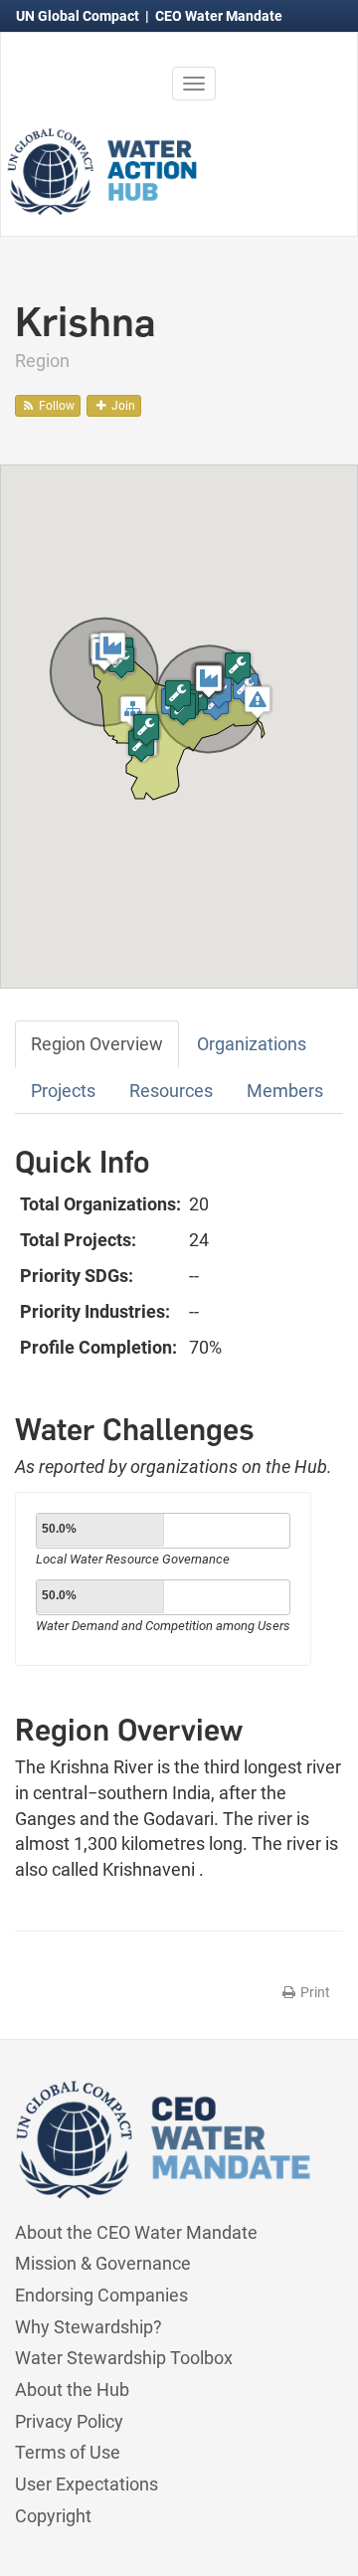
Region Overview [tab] (97, 1044)
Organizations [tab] (252, 1044)
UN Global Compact (79, 16)
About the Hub (72, 2390)
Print (314, 1992)
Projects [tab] (63, 1091)
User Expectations (87, 2484)
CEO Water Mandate (219, 16)
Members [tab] (285, 1091)
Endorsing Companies (101, 2295)
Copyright (53, 2516)
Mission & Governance (103, 2263)
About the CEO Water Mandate (136, 2232)
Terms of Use (68, 2452)
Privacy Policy (69, 2421)
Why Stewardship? (89, 2327)
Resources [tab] (171, 1091)
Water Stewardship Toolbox (124, 2358)
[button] (258, 702)
